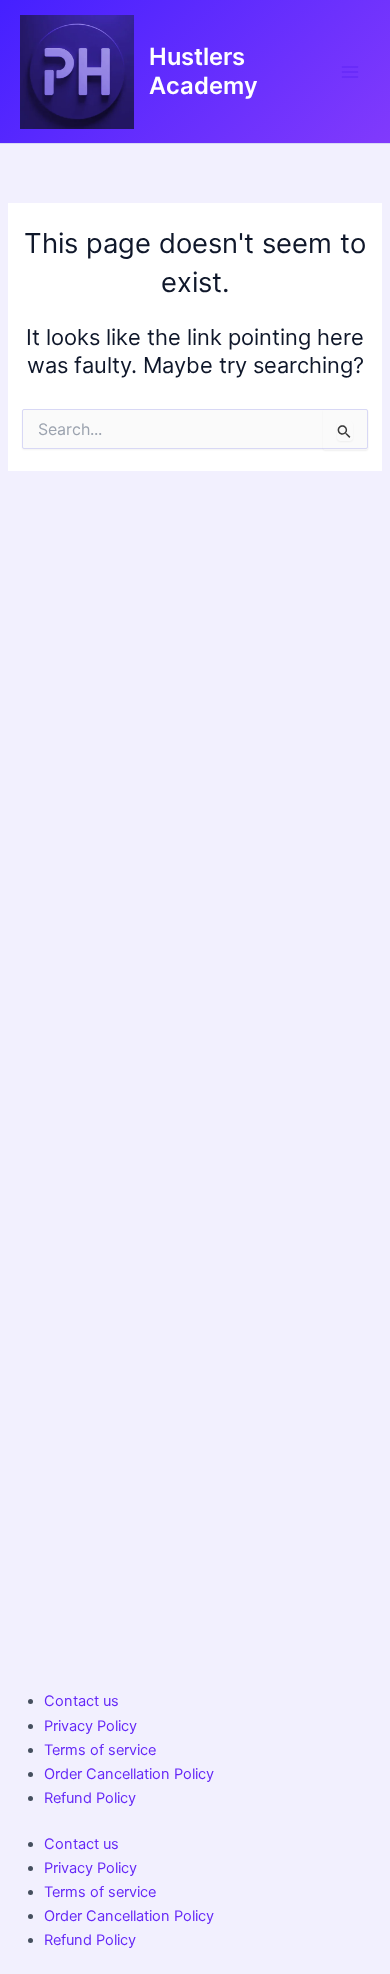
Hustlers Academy (203, 70)
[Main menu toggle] (350, 71)
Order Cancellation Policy (129, 1774)
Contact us (81, 1701)
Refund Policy (90, 1798)
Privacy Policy (90, 1726)
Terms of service (100, 1750)
